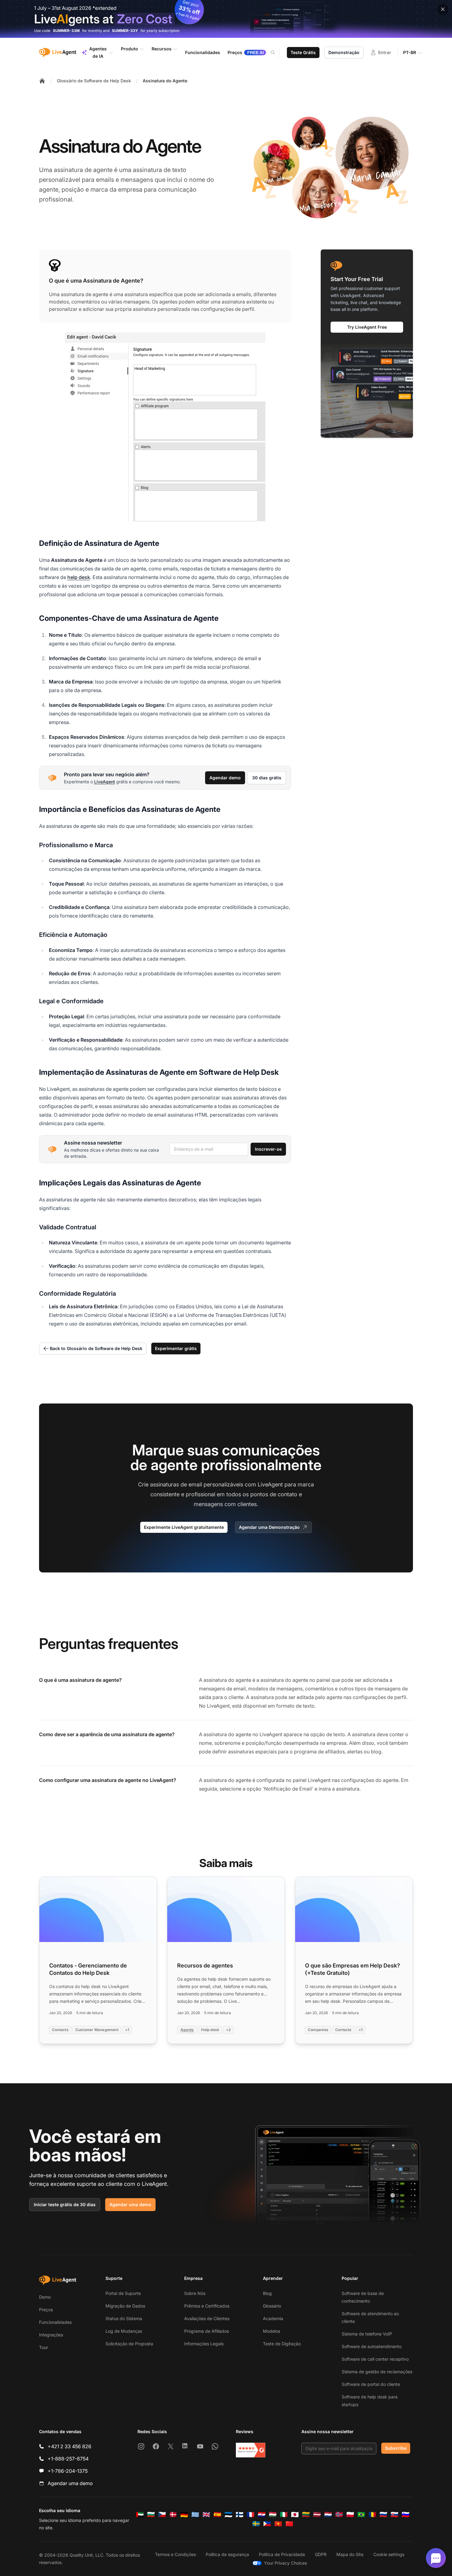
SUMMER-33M (66, 31)
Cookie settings (389, 2554)
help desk (79, 577)
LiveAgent (105, 782)
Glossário (272, 2306)
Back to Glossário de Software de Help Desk (96, 1348)
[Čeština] (162, 2515)
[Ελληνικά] (195, 2515)
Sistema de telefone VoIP (367, 2334)
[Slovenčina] (395, 2515)
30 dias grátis (267, 778)
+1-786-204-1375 (68, 2471)
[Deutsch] (184, 2515)
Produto (129, 49)
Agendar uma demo (130, 2204)
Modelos (272, 2331)
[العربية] (140, 2515)
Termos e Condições (175, 2554)
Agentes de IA (98, 52)
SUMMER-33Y (125, 31)
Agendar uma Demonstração (269, 1527)
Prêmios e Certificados (207, 2306)
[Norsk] (339, 2515)
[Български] (151, 2515)
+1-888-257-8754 (68, 2459)
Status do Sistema (124, 2318)
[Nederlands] (328, 2515)
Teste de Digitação (282, 2344)
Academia (273, 2318)
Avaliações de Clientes (207, 2318)
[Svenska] (256, 2524)
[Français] (251, 2515)
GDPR (321, 2554)
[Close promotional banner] (443, 9)
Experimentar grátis (176, 1348)
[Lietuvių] (306, 2515)
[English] (206, 2515)
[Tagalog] (267, 2524)
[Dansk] (173, 2515)
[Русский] (383, 2515)
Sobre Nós (195, 2293)
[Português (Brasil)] (361, 2515)
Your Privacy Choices (285, 2563)
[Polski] (350, 2515)
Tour (44, 2347)
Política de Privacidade (282, 2554)
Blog (267, 2293)
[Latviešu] (317, 2515)
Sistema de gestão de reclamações (377, 2372)
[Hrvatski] (262, 2515)
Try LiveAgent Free (367, 327)
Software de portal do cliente (371, 2384)
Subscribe (396, 2448)
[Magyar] (273, 2515)
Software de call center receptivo (375, 2359)
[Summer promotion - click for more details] (226, 19)
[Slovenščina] (406, 2515)
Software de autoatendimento (372, 2346)
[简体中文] (289, 2524)
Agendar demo (225, 778)
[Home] (42, 81)
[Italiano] (284, 2515)
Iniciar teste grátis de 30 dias (65, 2204)
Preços (46, 2310)
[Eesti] (228, 2515)
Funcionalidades (55, 2322)
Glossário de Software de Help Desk (94, 81)
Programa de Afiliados (206, 2331)
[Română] (372, 2515)
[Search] (276, 53)
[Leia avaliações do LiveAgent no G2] (251, 2450)
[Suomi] (240, 2515)
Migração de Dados (125, 2306)
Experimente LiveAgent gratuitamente (184, 1527)
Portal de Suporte (123, 2293)
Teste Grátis (303, 52)
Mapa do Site (350, 2554)
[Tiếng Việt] (278, 2524)
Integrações (51, 2335)
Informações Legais (204, 2344)
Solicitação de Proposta (129, 2344)
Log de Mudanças (124, 2331)
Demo (45, 2297)
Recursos (162, 49)
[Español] (217, 2515)
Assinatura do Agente (165, 81)
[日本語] (295, 2515)
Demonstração (344, 52)
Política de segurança (227, 2554)
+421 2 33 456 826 (69, 2446)
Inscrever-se (268, 1149)
